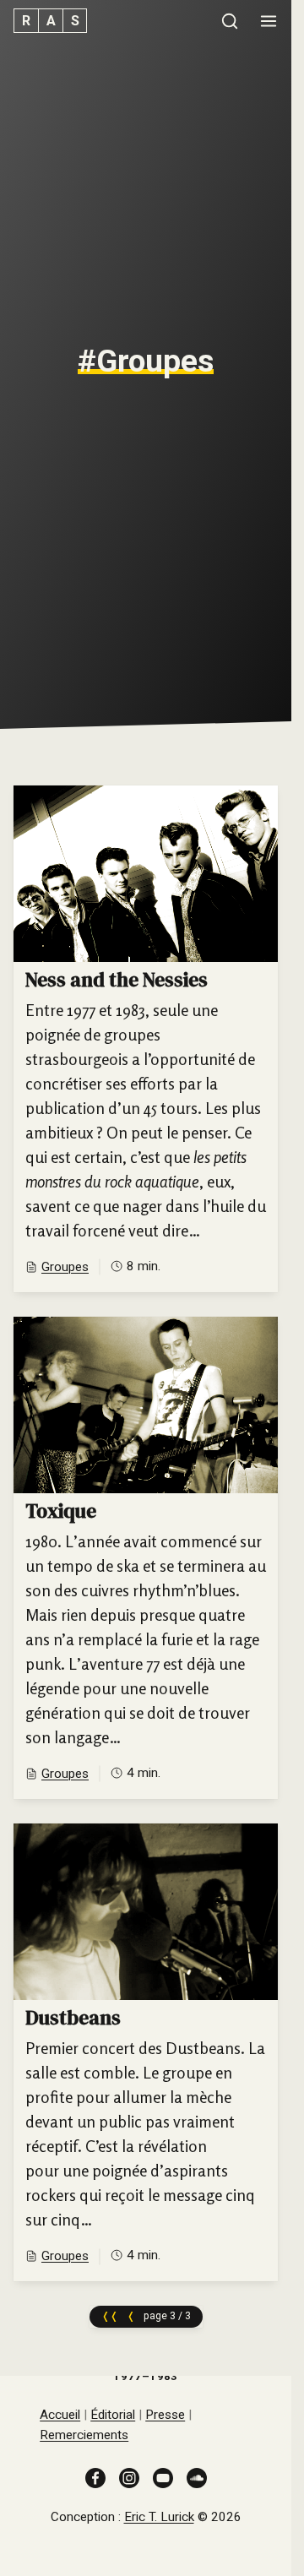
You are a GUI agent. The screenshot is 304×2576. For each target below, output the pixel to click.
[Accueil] (50, 21)
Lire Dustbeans (146, 2052)
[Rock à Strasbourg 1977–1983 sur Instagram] (129, 2476)
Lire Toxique (146, 1558)
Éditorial (113, 2415)
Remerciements (84, 2435)
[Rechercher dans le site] (230, 21)
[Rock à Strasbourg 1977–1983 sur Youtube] (163, 2476)
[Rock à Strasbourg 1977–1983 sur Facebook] (95, 2476)
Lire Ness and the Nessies (146, 1039)
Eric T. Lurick (159, 2517)
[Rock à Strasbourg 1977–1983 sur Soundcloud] (197, 2476)
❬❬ (110, 2316)
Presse (165, 2415)
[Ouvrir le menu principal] (269, 21)
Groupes (65, 1267)
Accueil (60, 2415)
